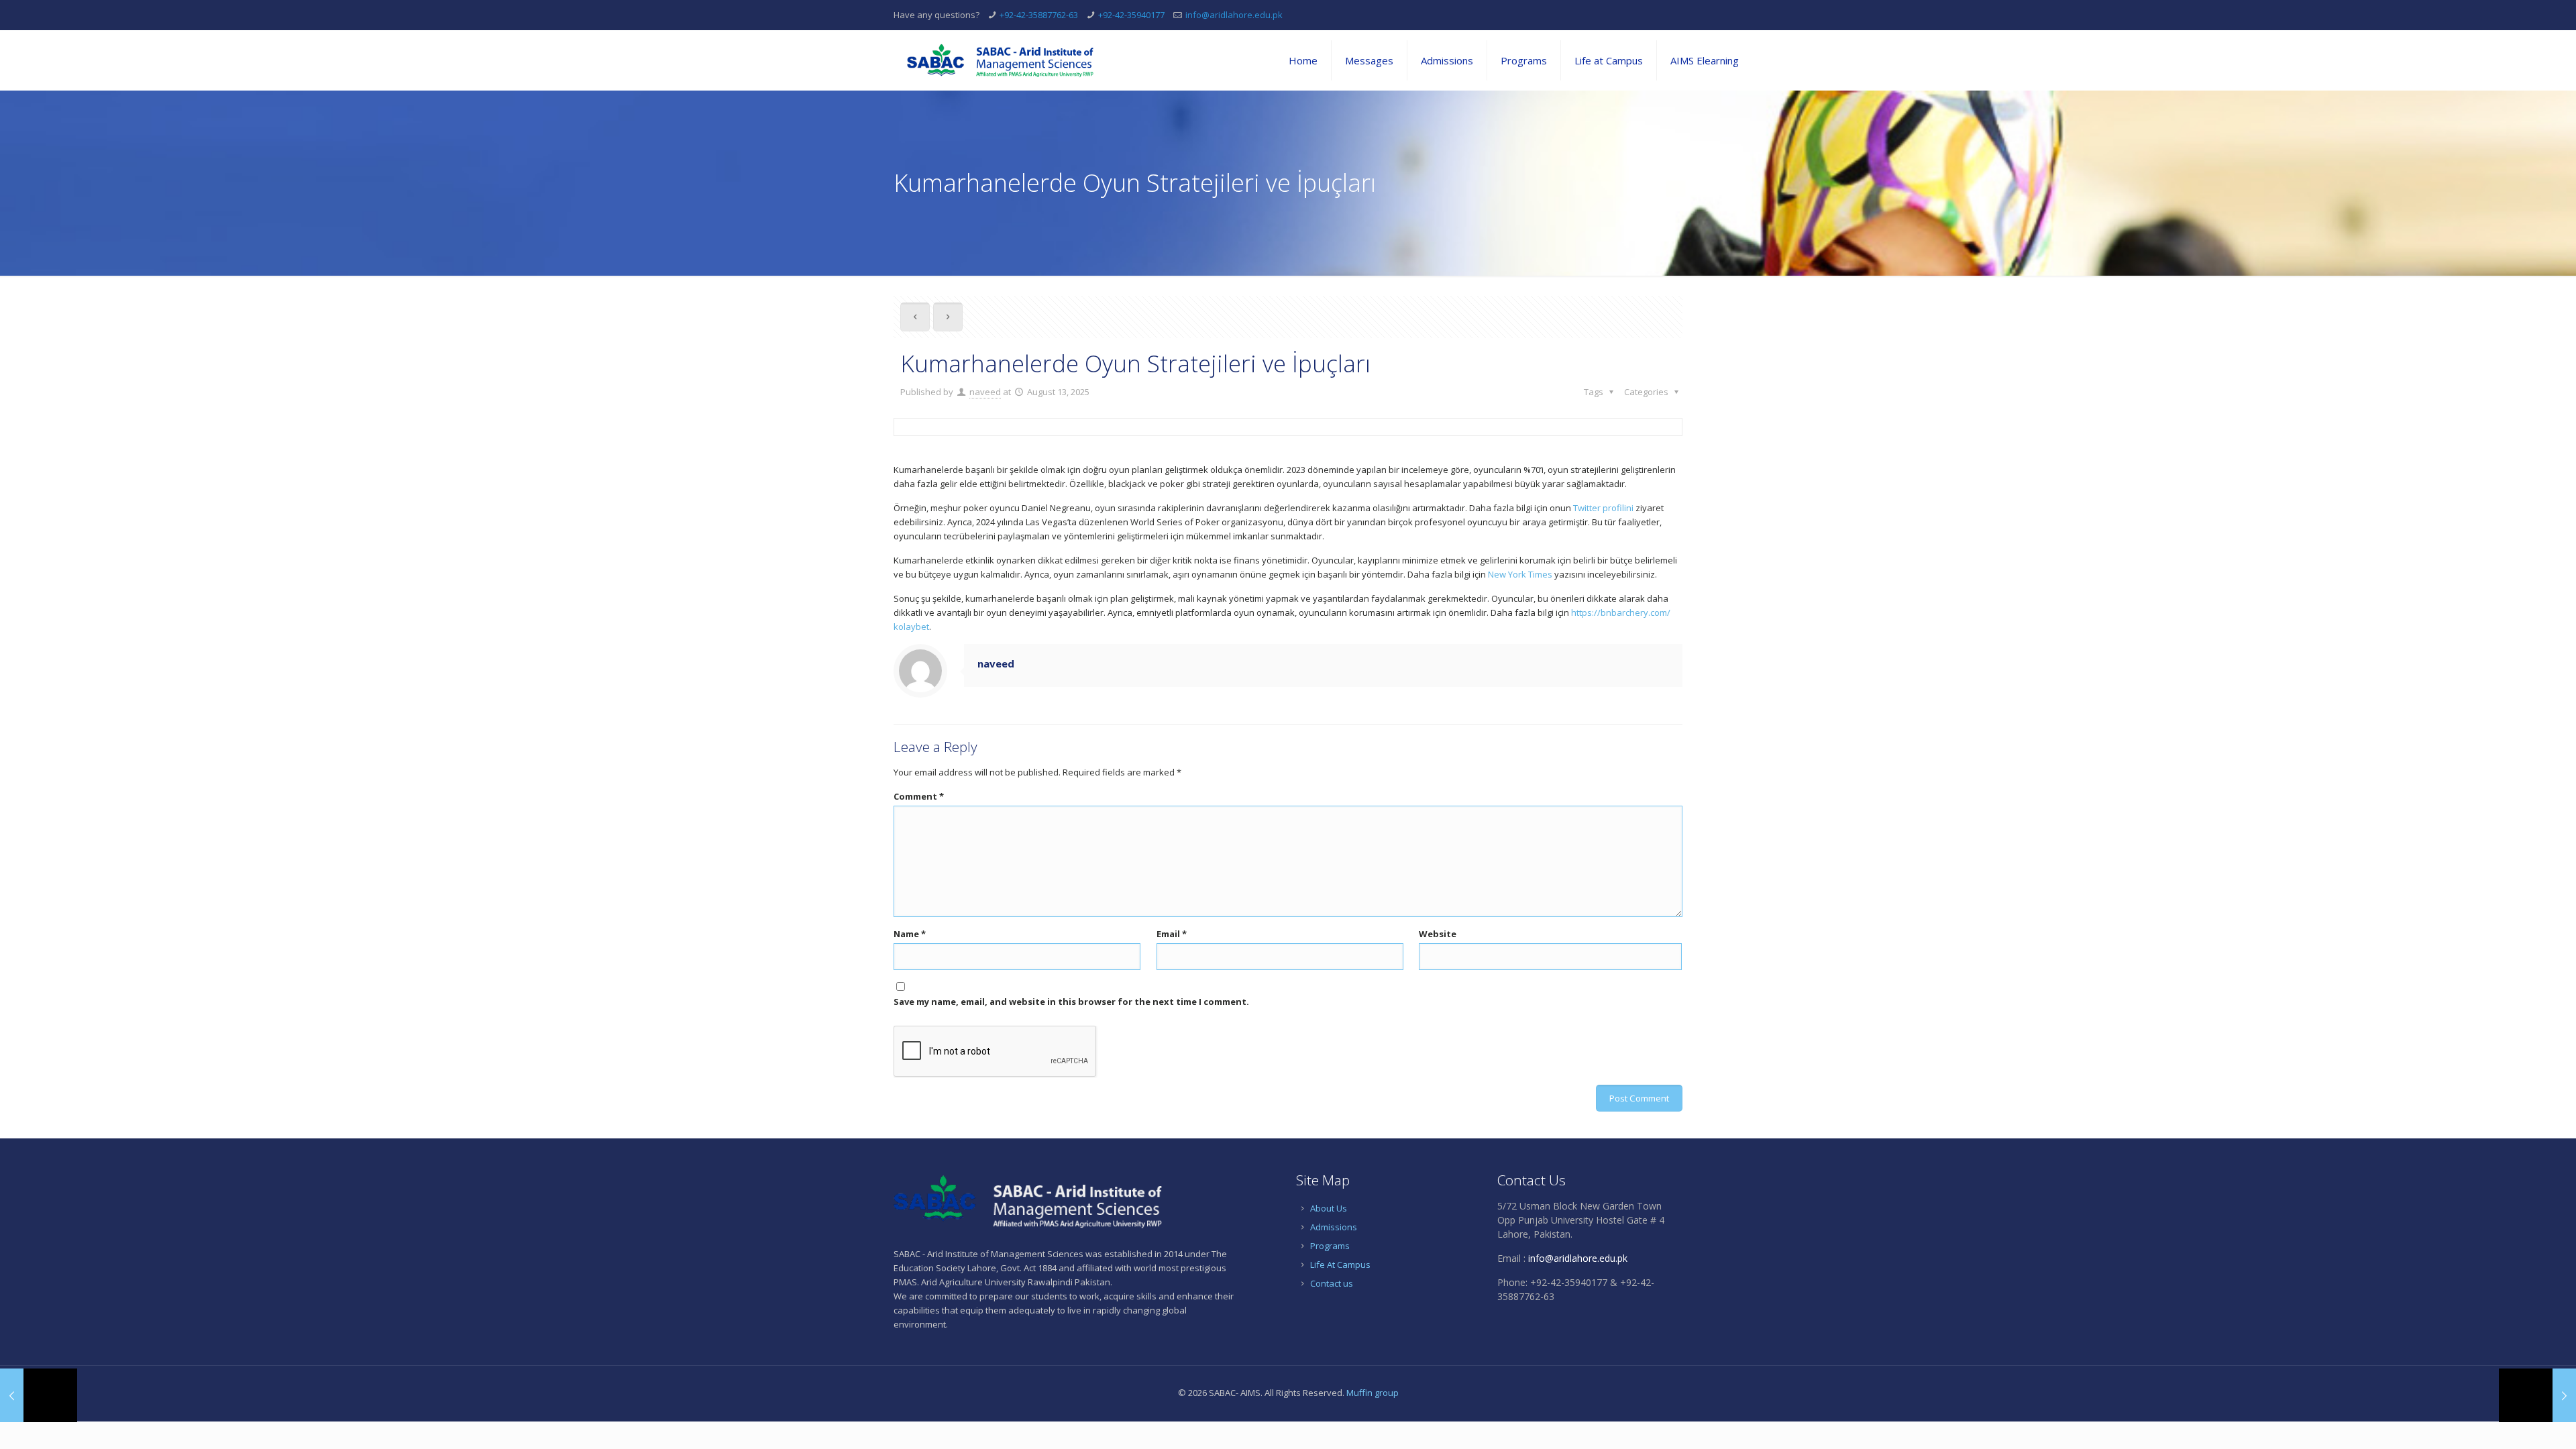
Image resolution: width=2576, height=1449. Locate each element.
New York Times (1520, 574)
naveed (985, 392)
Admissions (1334, 1227)
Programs (1330, 1246)
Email (1172, 934)
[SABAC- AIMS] (1000, 60)
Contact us (1332, 1283)
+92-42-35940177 (1131, 15)
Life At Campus (1340, 1265)
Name (910, 934)
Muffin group (1373, 1393)
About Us (1329, 1208)
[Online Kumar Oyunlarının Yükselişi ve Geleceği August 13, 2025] (39, 1395)
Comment (919, 796)
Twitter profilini (1603, 508)
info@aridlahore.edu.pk (1234, 15)
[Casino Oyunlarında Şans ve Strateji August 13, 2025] (2537, 1395)
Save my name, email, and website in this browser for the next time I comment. (1071, 1002)
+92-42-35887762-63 (1039, 15)
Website (1438, 934)
